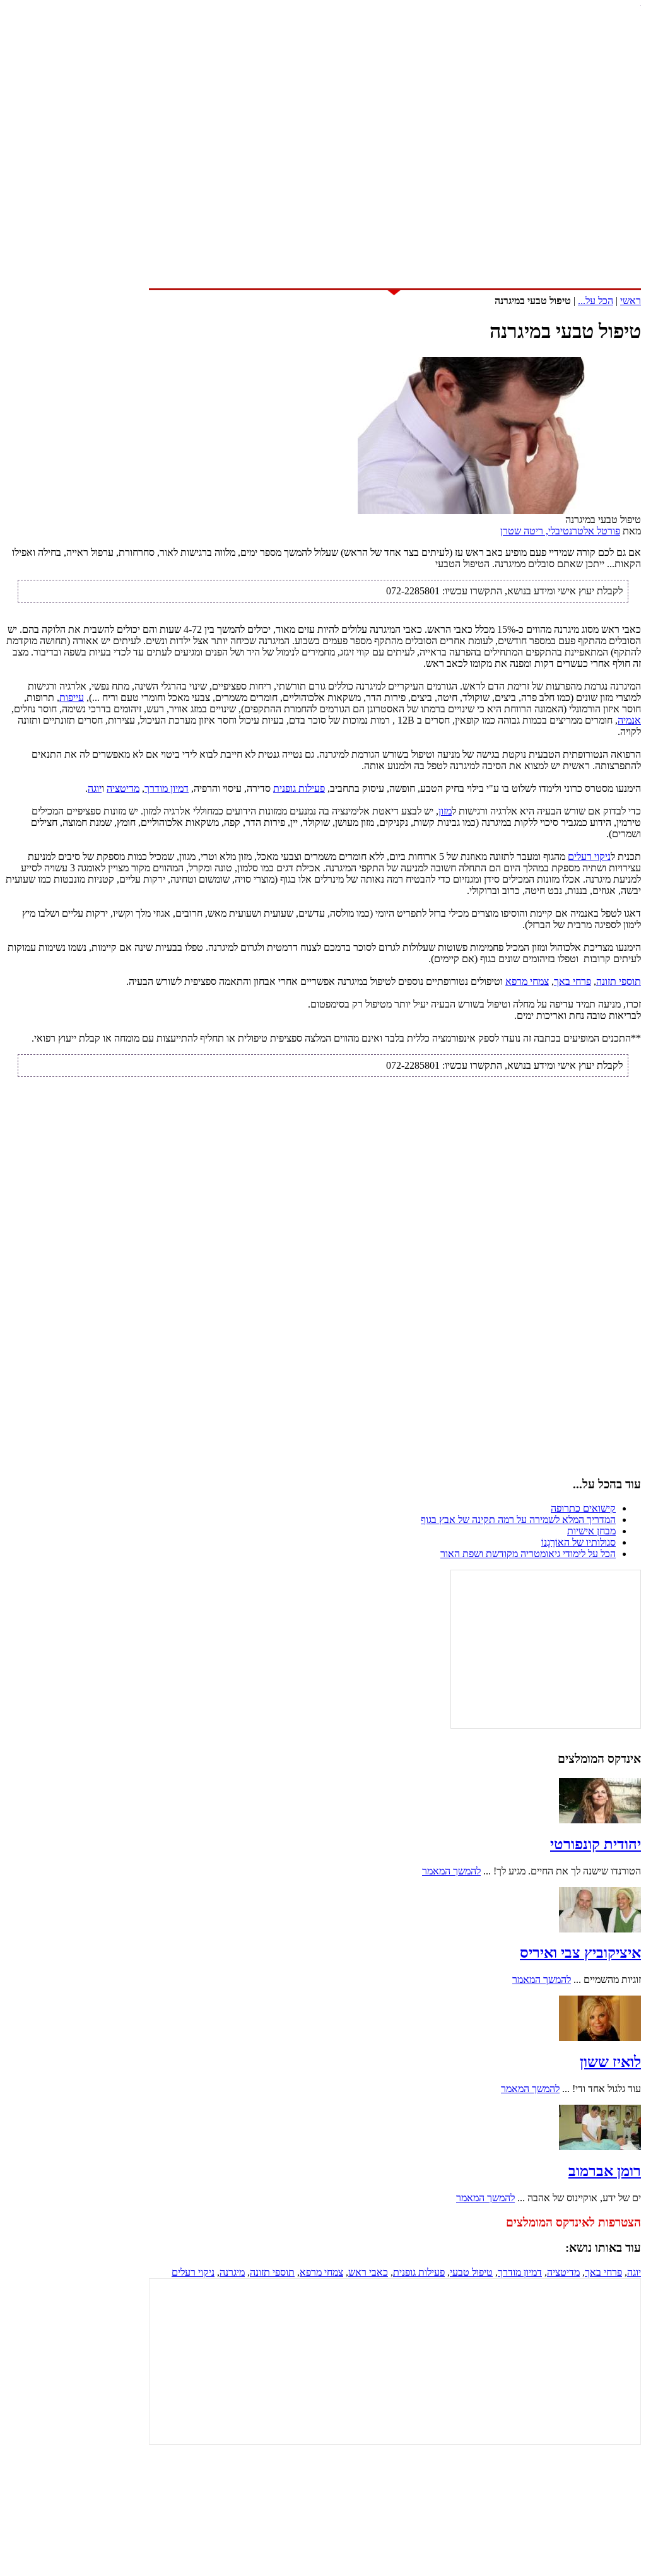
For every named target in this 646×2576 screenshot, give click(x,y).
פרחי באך (573, 981)
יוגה (95, 788)
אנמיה (629, 720)
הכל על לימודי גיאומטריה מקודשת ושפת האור (528, 1554)
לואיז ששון (610, 2062)
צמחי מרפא (527, 981)
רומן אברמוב (605, 2171)
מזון (445, 811)
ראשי (631, 301)
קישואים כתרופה (583, 1508)
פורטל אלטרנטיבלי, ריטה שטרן (560, 531)
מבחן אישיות (591, 1531)
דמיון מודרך (167, 788)
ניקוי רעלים (589, 856)
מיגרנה (232, 2272)
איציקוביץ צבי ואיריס (580, 1953)
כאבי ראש (368, 2272)
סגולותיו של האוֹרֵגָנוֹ (578, 1542)
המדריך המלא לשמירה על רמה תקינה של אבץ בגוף (518, 1520)
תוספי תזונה (619, 981)
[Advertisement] (323, 182)
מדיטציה (123, 788)
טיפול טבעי (471, 2272)
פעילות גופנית (299, 788)
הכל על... (596, 301)
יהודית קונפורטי (596, 1844)
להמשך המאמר (451, 1871)
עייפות (72, 697)
